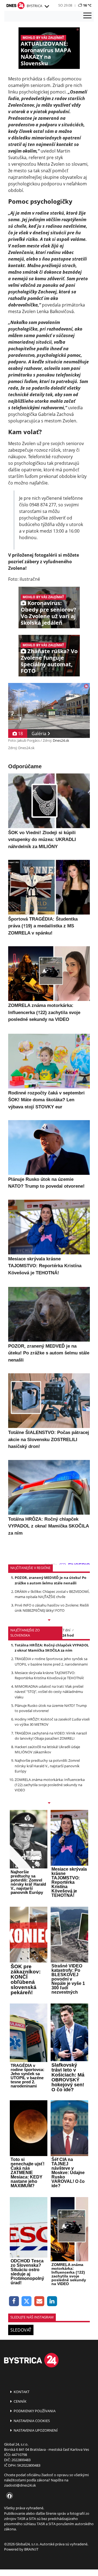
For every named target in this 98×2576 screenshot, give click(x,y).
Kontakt (21, 2392)
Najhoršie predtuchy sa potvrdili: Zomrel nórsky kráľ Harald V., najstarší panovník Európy (47, 1766)
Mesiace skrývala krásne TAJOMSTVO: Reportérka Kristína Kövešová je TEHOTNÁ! (49, 1675)
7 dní (66, 1630)
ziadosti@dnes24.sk (20, 2485)
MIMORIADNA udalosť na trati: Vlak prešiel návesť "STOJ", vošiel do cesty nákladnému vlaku (49, 1692)
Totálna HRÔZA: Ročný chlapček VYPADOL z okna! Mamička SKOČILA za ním (52, 1648)
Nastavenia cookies (31, 2421)
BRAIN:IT (31, 2549)
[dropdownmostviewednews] (49, 1620)
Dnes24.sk (61, 740)
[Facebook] (14, 2301)
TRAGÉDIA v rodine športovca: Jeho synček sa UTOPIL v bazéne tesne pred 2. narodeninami (51, 1661)
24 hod (68, 1635)
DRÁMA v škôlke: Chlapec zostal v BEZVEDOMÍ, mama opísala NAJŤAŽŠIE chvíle (52, 1594)
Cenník (20, 2401)
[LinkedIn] (52, 2301)
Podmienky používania (34, 2411)
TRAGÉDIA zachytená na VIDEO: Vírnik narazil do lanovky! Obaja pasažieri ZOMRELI (51, 1736)
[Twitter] (27, 2301)
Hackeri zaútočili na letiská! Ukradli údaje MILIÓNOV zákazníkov (47, 1749)
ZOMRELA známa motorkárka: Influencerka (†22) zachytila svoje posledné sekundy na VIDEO (50, 1785)
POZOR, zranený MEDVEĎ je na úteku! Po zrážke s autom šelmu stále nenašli (50, 1580)
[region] (47, 7)
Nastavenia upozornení (35, 2430)
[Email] (39, 2301)
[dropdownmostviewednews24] (49, 1803)
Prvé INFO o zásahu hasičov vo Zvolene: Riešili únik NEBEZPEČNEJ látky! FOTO (52, 1608)
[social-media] (8, 2496)
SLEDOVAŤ (21, 2330)
